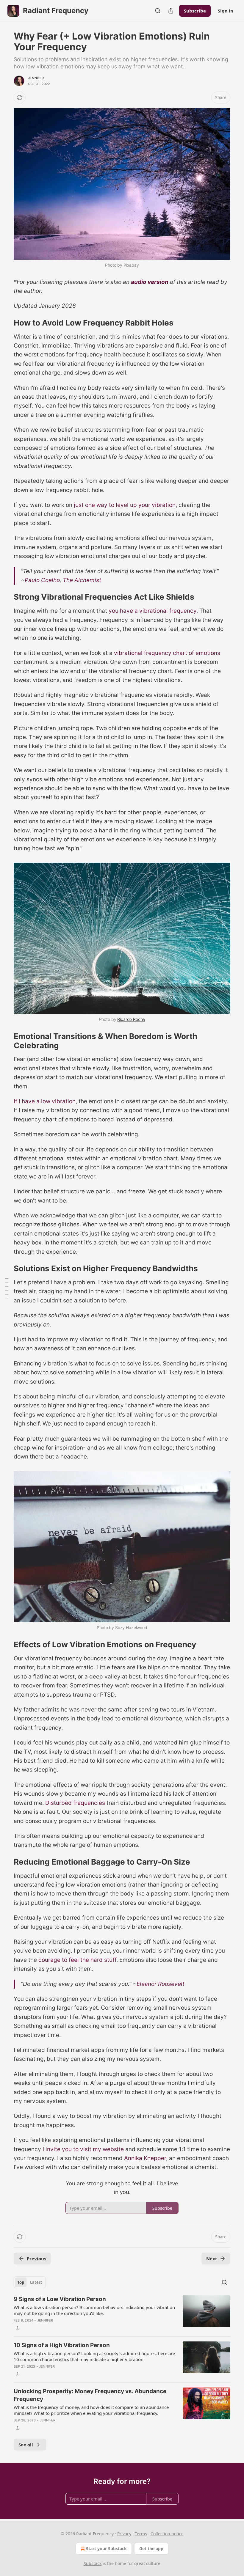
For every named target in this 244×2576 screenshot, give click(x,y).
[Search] (158, 11)
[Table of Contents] (7, 1288)
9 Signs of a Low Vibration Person (60, 2299)
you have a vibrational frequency (152, 611)
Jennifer (36, 78)
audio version (150, 282)
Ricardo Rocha (131, 1019)
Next (212, 2258)
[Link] (5, 323)
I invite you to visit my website (83, 2149)
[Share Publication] (171, 11)
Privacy (124, 2534)
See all (26, 2445)
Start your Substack (106, 2549)
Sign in (226, 11)
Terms (141, 2534)
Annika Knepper (145, 2158)
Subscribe (195, 11)
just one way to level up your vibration (125, 505)
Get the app (151, 2549)
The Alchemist (82, 580)
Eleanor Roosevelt (161, 1984)
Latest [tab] (36, 2282)
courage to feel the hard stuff (77, 1960)
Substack (93, 2563)
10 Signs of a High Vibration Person (62, 2345)
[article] (122, 2313)
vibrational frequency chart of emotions (167, 653)
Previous (36, 2258)
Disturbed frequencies (75, 1803)
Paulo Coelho (42, 580)
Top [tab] (21, 2282)
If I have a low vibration (45, 1101)
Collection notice (167, 2534)
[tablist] (30, 2282)
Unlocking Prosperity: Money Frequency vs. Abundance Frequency (90, 2395)
